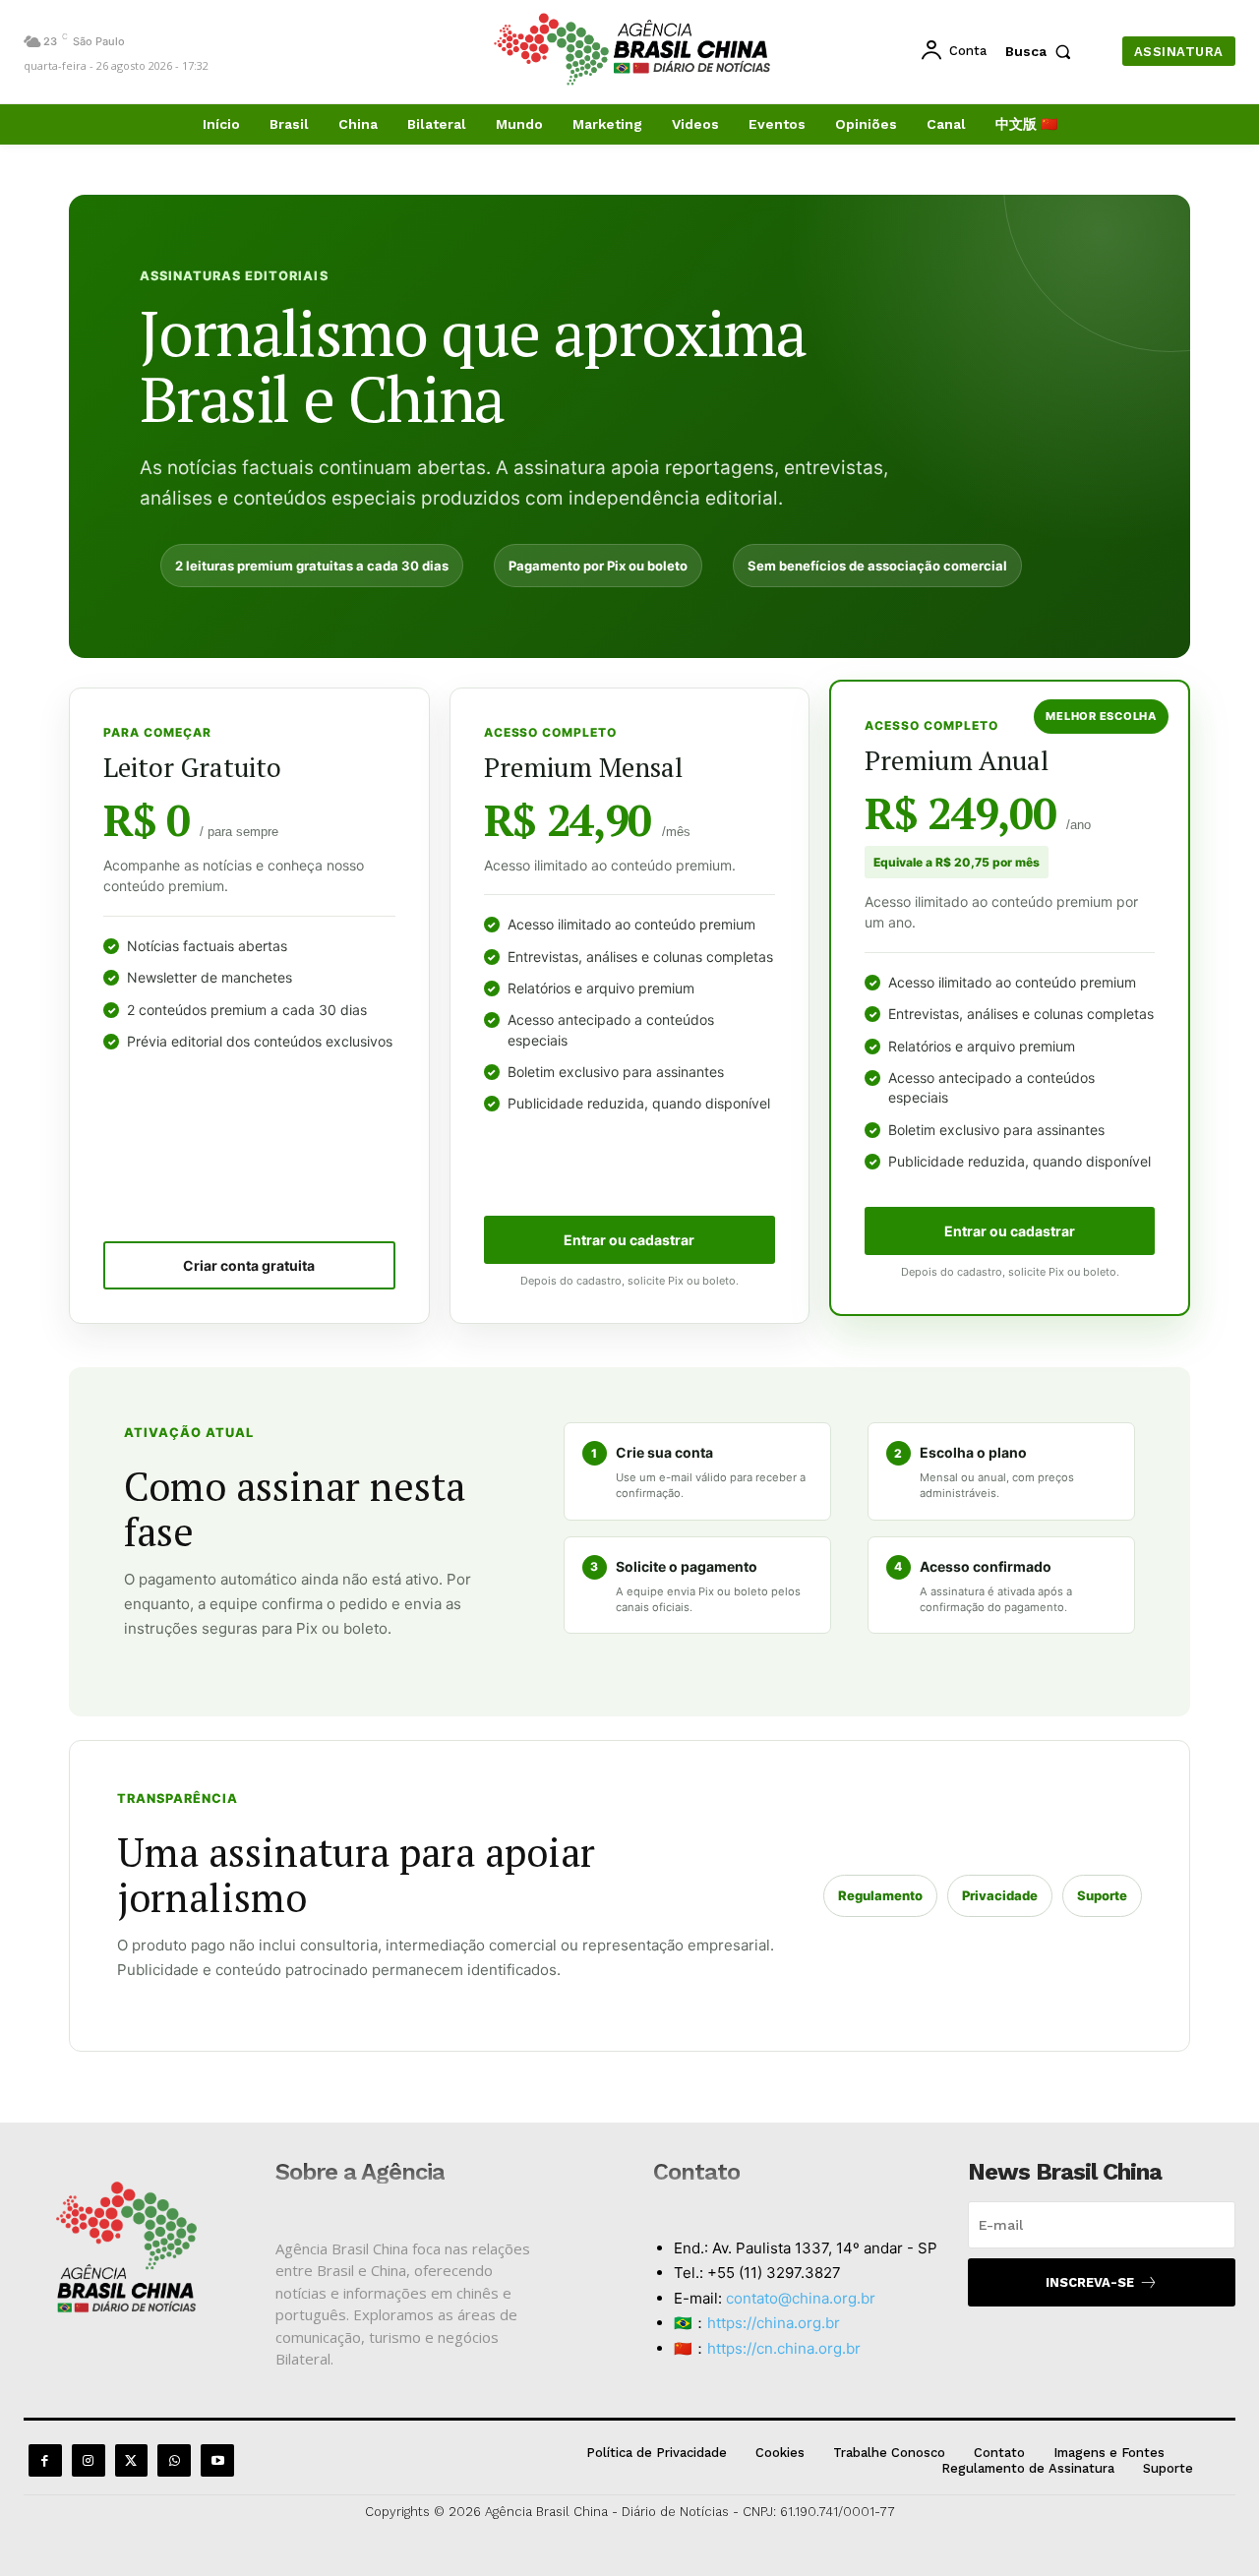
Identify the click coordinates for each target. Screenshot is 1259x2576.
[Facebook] (45, 2461)
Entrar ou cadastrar (629, 1240)
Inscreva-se (1090, 2282)
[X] (132, 2461)
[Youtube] (217, 2461)
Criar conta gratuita (249, 1265)
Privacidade (1000, 1895)
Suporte (1102, 1895)
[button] (1043, 51)
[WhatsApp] (174, 2461)
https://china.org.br (774, 2323)
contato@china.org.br (801, 2298)
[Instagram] (89, 2461)
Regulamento (880, 1895)
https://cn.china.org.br (784, 2348)
